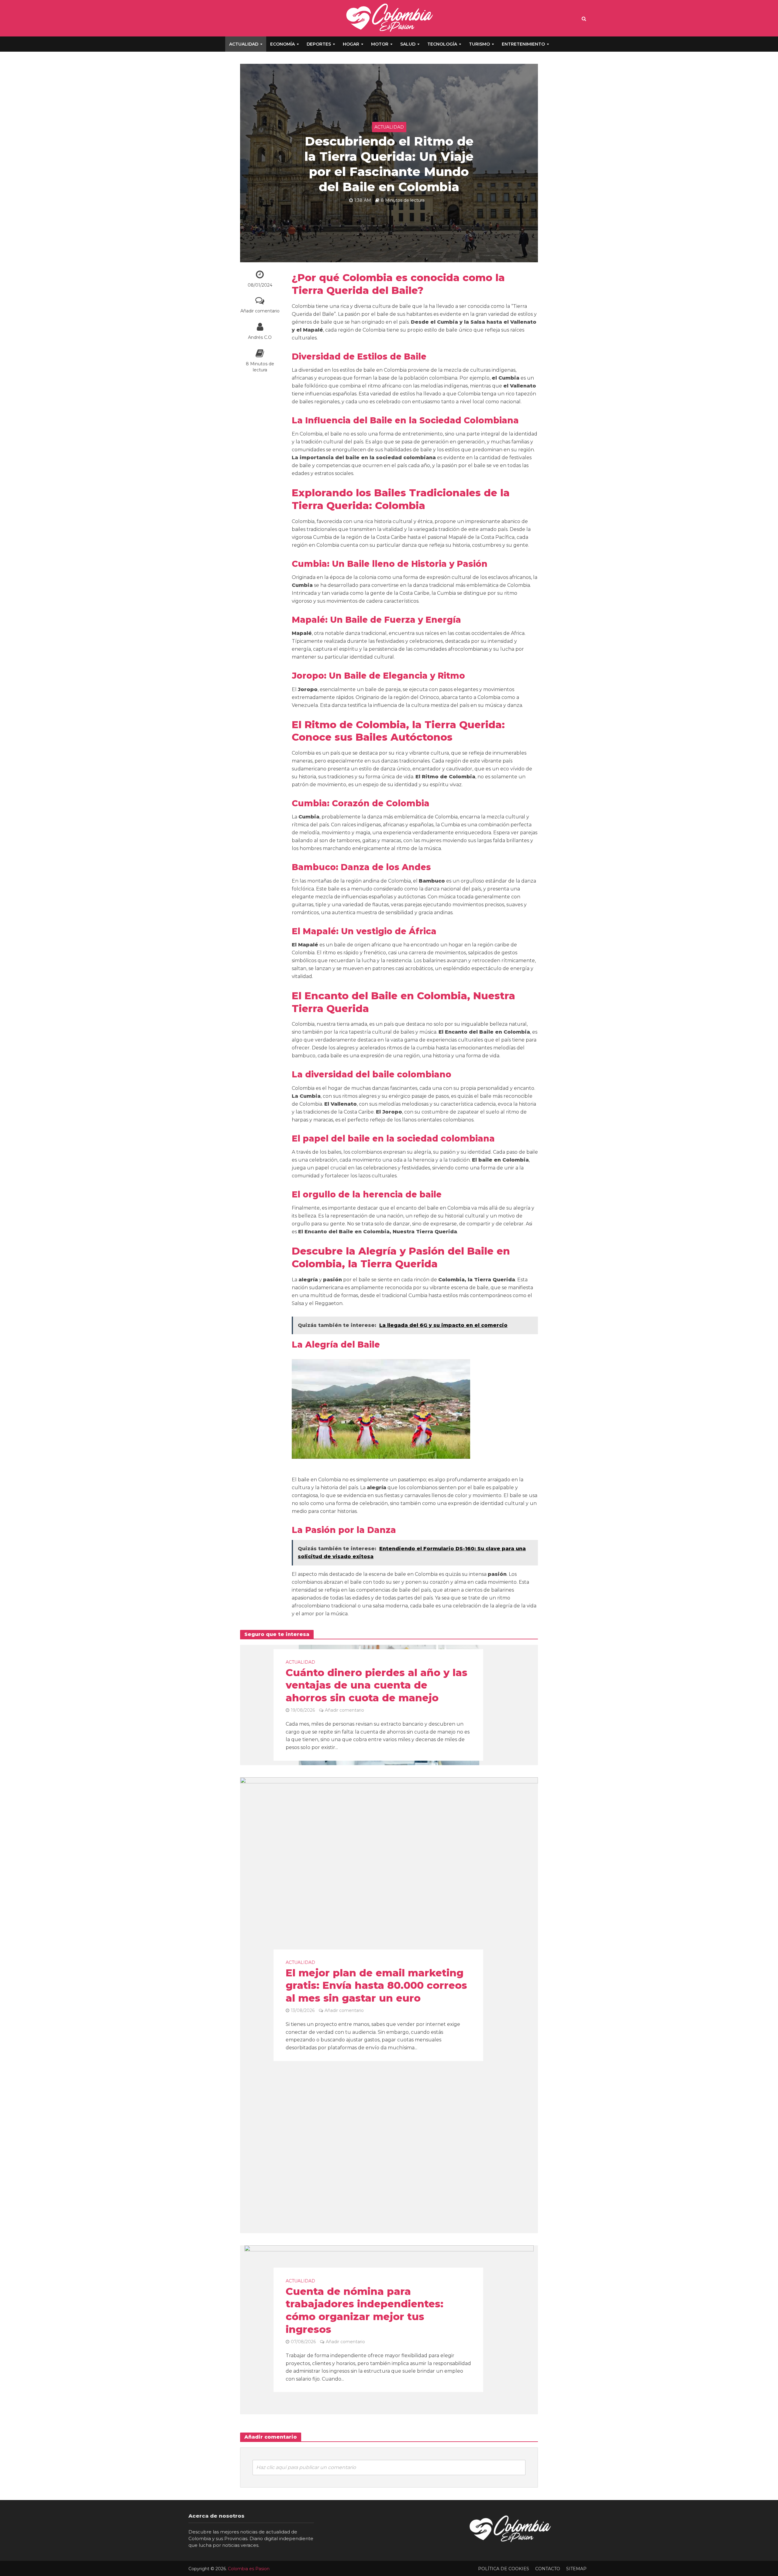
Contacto (548, 2569)
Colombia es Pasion (249, 2569)
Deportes (319, 44)
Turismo (479, 44)
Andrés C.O (260, 337)
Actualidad (244, 44)
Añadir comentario (260, 311)
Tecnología (442, 44)
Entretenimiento (523, 44)
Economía (282, 44)
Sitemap (576, 2569)
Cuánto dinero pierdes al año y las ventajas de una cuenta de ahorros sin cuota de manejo (377, 1685)
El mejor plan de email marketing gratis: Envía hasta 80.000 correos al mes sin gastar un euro (376, 1985)
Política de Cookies (504, 2569)
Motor (380, 44)
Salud (408, 44)
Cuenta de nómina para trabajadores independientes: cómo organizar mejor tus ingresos (365, 2310)
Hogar (351, 44)
